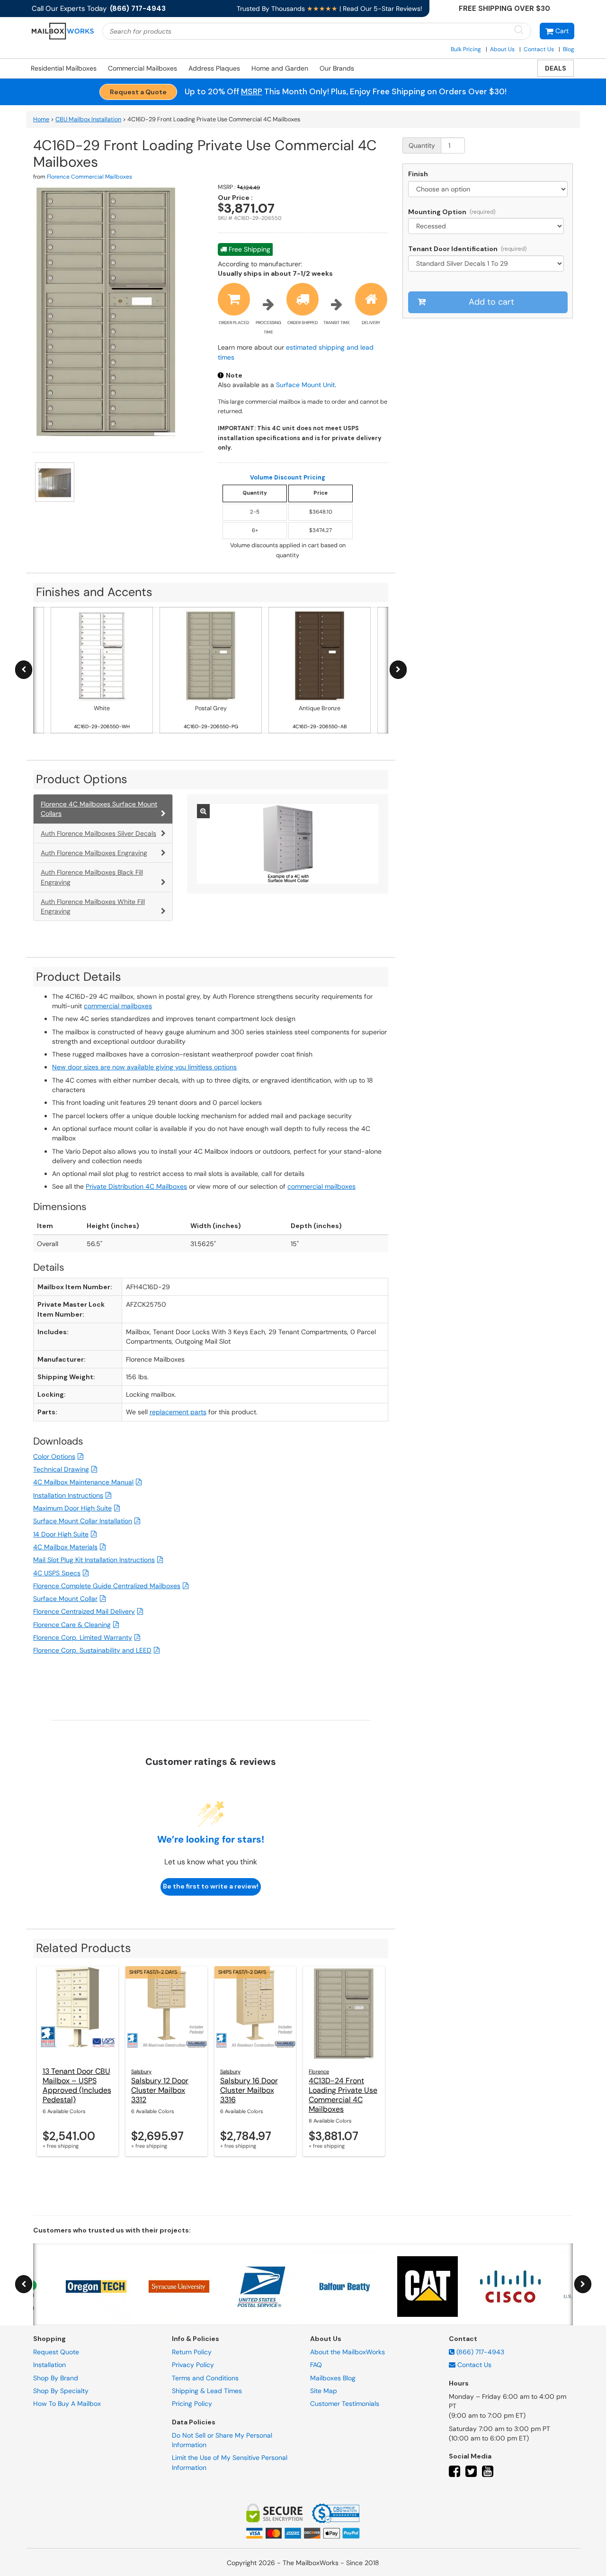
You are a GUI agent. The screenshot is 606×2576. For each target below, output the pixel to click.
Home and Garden (280, 68)
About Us (502, 49)
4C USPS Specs (57, 1573)
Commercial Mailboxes (143, 68)
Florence (319, 2071)
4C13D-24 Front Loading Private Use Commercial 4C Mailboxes (343, 2095)
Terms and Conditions (205, 2378)
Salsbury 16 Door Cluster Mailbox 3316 (249, 2090)
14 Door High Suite (61, 1534)
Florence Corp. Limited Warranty (83, 1637)
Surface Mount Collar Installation (83, 1521)
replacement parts (178, 1412)
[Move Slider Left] (24, 670)
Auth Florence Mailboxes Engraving (94, 853)
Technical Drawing (61, 1469)
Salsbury (141, 2071)
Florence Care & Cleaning (72, 1625)
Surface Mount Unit (305, 385)
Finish (418, 174)
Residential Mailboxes (64, 68)
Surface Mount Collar (65, 1599)
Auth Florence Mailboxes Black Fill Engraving (92, 877)
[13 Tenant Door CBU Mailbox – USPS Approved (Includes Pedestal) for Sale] (78, 2014)
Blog (569, 49)
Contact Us (539, 49)
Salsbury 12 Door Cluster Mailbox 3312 (160, 2090)
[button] (557, 31)
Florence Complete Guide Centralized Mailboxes (107, 1586)
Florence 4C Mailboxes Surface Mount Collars (99, 809)
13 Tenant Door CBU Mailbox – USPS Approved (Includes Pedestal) (77, 2085)
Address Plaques (214, 68)
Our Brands (337, 68)
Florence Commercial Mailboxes (89, 177)
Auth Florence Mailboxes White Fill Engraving (93, 906)
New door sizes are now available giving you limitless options (144, 1067)
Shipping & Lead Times (207, 2391)
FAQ (316, 2365)
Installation (49, 2365)
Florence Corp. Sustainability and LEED (92, 1650)
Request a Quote (138, 92)
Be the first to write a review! (211, 1886)
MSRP (252, 91)
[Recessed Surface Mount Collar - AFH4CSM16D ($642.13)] (488, 226)
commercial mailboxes (118, 1006)
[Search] (519, 31)
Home (41, 119)
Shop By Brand (56, 2378)
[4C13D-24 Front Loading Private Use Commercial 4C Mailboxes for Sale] (344, 2014)
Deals (556, 68)
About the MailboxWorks (348, 2352)
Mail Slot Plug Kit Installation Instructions (94, 1560)
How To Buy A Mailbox (67, 2404)
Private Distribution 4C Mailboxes (136, 1186)
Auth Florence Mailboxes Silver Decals (98, 833)
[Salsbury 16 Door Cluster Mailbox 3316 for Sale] (255, 2014)
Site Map (324, 2391)
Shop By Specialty (61, 2391)
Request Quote (56, 2352)
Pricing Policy (192, 2404)
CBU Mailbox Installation (88, 119)
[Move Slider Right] (398, 670)
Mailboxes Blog (333, 2378)
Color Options (54, 1456)
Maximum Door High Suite (72, 1508)
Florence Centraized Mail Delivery (84, 1611)
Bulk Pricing (466, 49)
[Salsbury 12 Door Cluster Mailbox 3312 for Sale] (166, 2014)
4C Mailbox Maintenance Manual (83, 1482)
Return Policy (192, 2352)
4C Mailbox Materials (65, 1547)
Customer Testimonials (345, 2404)
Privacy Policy (193, 2365)
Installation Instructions (68, 1495)
